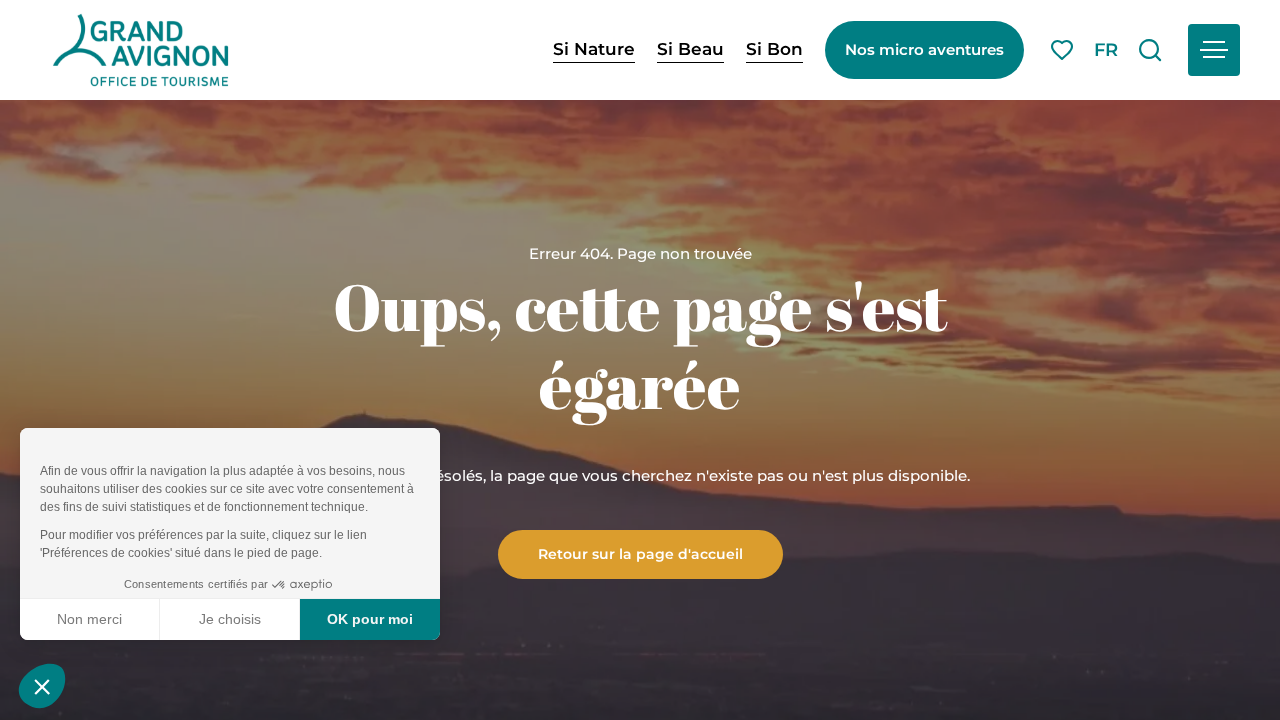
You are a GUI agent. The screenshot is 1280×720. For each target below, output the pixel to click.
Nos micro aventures (924, 49)
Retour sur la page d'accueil (640, 553)
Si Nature (594, 49)
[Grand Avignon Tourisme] (140, 50)
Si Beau (690, 49)
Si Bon (774, 49)
